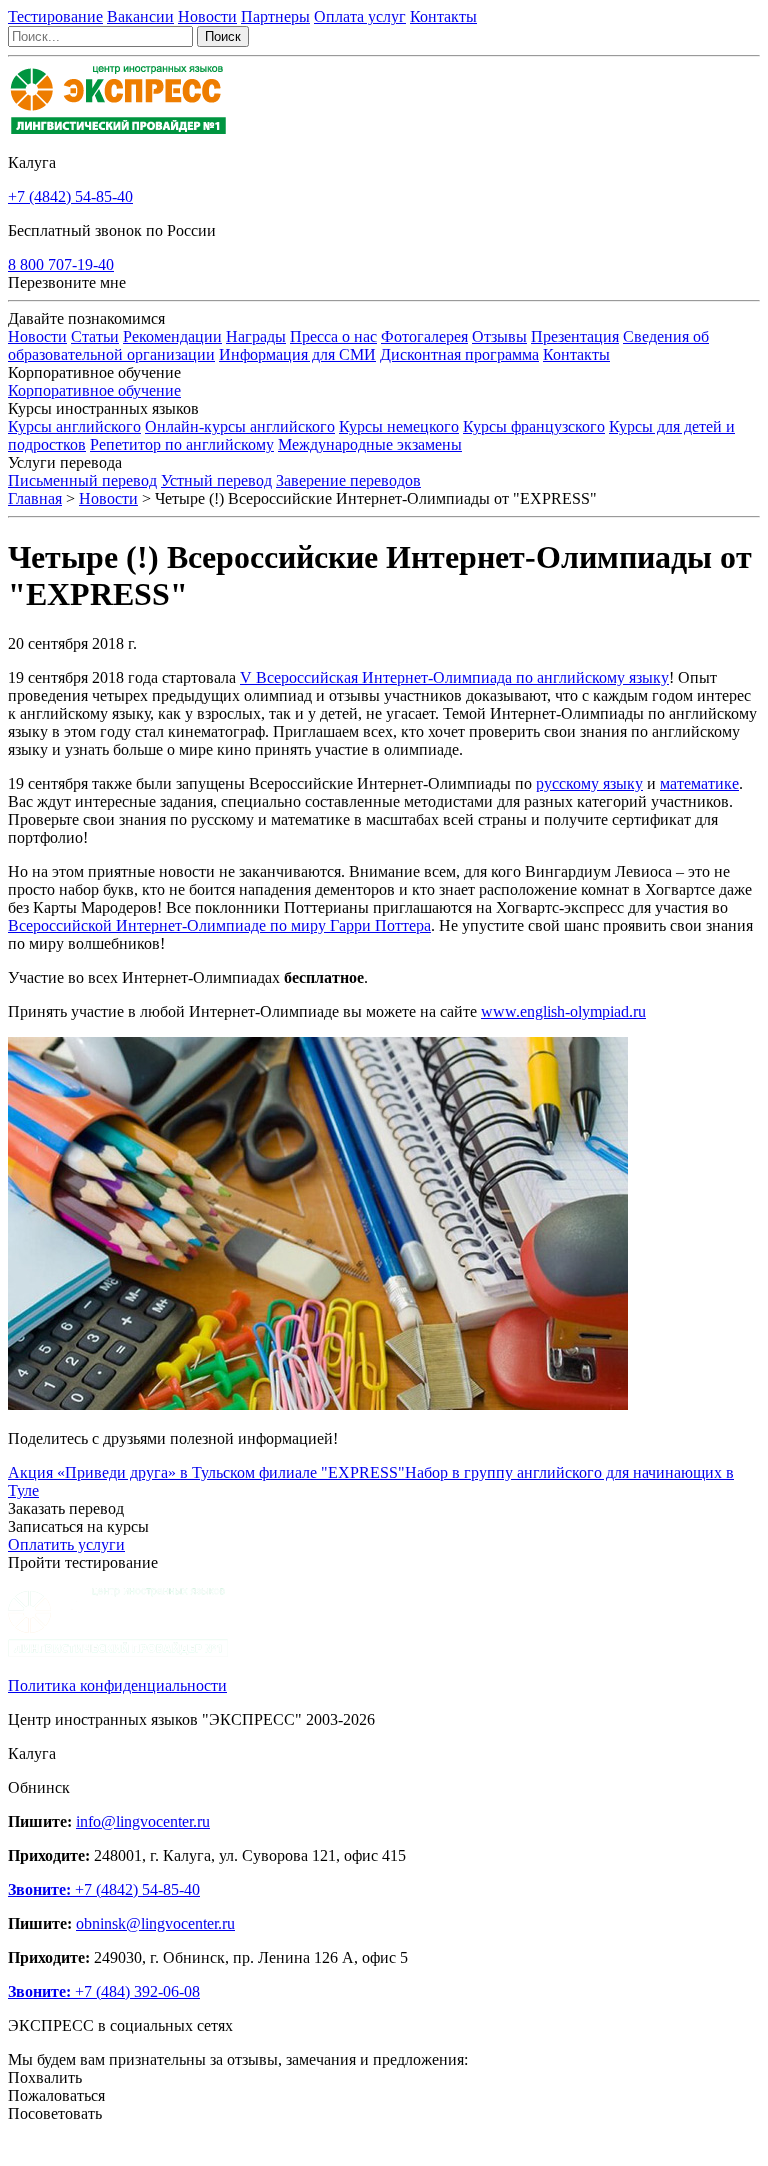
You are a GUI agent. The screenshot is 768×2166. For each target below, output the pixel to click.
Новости (207, 16)
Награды (256, 336)
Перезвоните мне (67, 282)
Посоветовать (55, 2113)
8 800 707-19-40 (61, 264)
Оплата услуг (360, 16)
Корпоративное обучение (94, 390)
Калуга (32, 162)
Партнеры (275, 16)
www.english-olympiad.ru (563, 1011)
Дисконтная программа (459, 354)
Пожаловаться (56, 2095)
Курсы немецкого (399, 426)
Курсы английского (74, 426)
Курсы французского (534, 426)
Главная (35, 498)
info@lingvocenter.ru (143, 1821)
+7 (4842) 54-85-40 (70, 196)
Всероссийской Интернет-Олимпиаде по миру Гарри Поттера (219, 925)
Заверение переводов (348, 480)
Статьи (95, 336)
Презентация (575, 336)
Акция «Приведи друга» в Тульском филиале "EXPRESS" (206, 1472)
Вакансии (140, 16)
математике (699, 783)
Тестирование (55, 16)
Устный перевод (216, 480)
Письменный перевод (82, 480)
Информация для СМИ (297, 354)
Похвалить (45, 2077)
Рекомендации (172, 336)
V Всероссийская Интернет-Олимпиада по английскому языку (454, 677)
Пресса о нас (333, 336)
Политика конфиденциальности (117, 1685)
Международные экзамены (370, 444)
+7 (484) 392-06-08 (104, 1991)
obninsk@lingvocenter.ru (155, 1923)
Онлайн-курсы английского (240, 426)
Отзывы (499, 336)
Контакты (443, 16)
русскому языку (589, 783)
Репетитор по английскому (182, 444)
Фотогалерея (424, 336)
